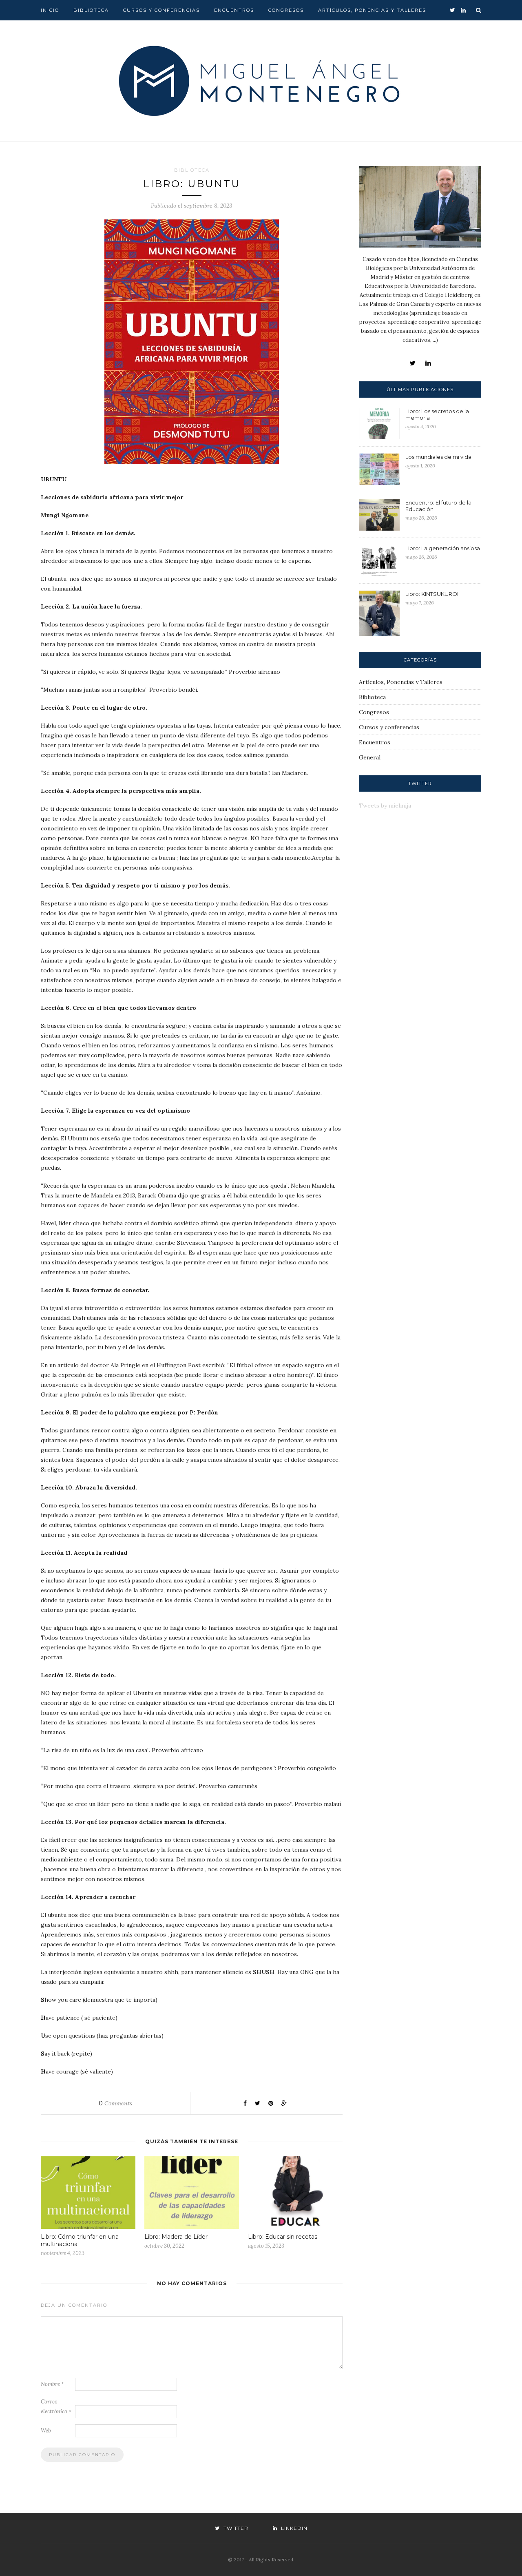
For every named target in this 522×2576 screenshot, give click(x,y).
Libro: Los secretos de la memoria (437, 414)
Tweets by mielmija (385, 806)
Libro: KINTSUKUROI (432, 594)
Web (46, 2431)
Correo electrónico (56, 2407)
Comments (115, 2103)
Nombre (52, 2384)
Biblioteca (91, 10)
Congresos (286, 10)
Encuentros (234, 10)
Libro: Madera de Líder (176, 2237)
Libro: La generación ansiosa (443, 548)
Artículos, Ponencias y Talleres (372, 10)
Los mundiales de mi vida (438, 457)
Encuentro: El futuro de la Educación (438, 506)
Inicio (50, 10)
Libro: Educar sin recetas (283, 2237)
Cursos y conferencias (161, 10)
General (370, 757)
